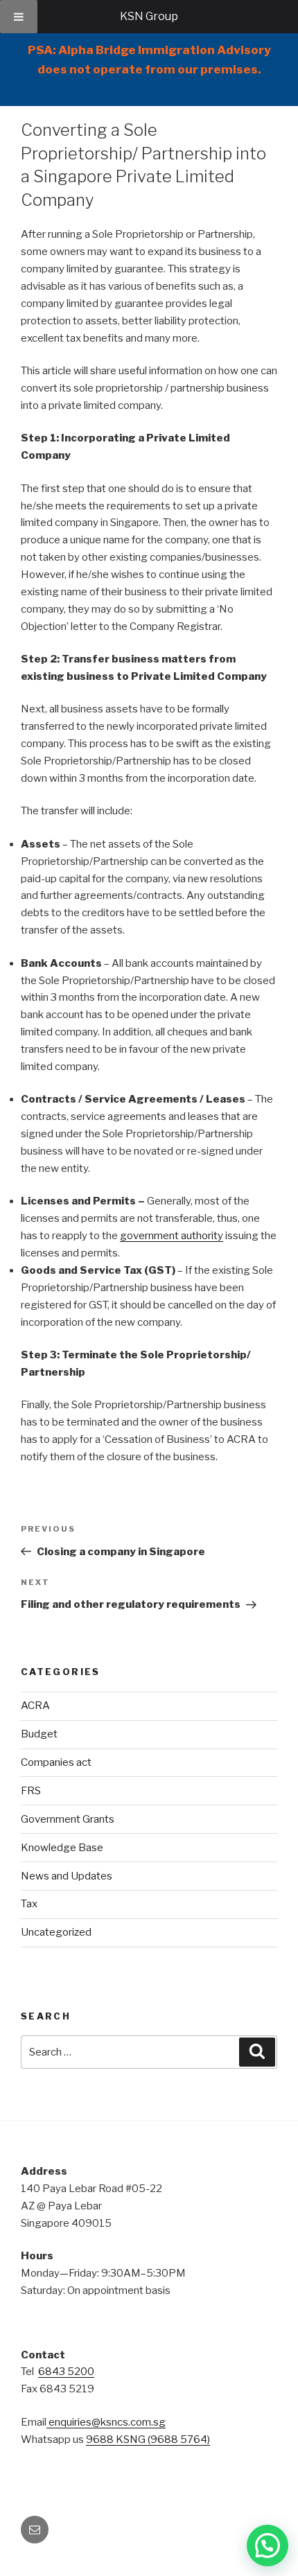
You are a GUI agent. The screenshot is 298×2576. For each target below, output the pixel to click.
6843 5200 (66, 2372)
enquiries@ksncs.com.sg (106, 2422)
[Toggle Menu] (19, 17)
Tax (29, 1904)
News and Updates (67, 1876)
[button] (268, 2546)
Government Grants (68, 1819)
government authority (172, 1236)
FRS (31, 1791)
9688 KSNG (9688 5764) (148, 2439)
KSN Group (149, 16)
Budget (39, 1734)
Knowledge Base (62, 1848)
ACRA (35, 1706)
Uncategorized (56, 1932)
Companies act (56, 1762)
